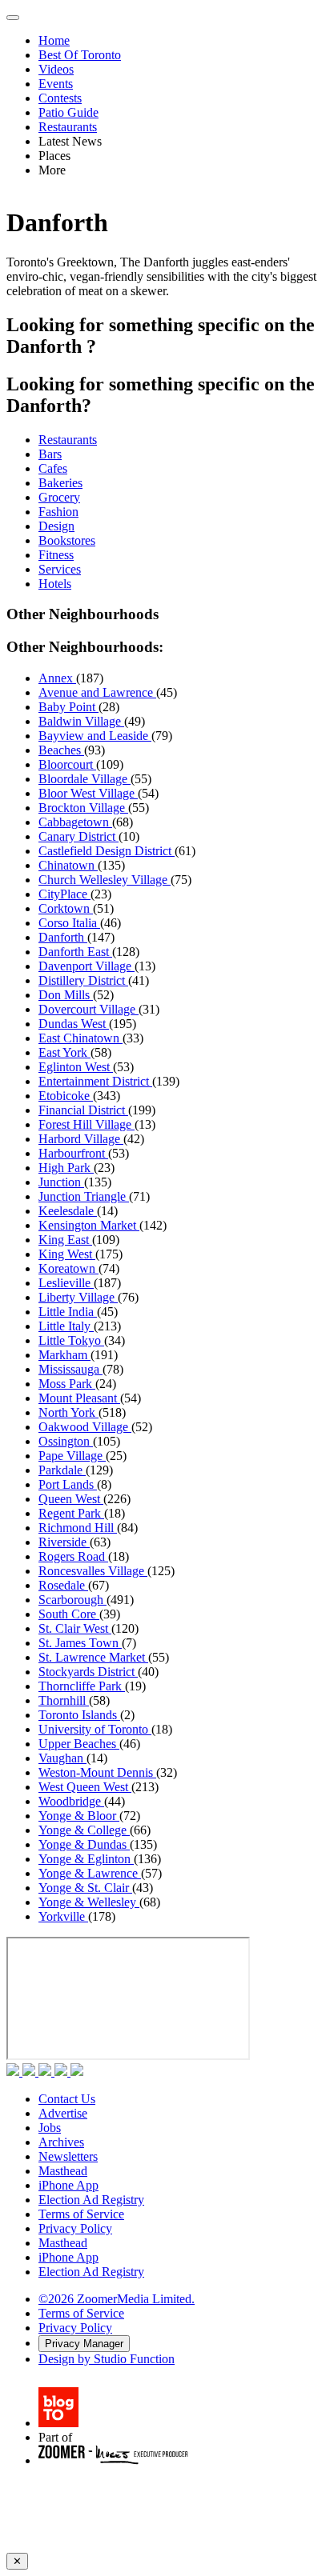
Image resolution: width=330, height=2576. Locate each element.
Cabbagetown (75, 822)
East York (64, 1052)
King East (65, 1240)
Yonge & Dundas (84, 1844)
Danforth (63, 937)
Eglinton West (76, 1067)
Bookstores (67, 540)
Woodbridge (71, 1801)
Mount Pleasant (79, 1398)
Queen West (71, 1499)
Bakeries (60, 483)
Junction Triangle (84, 1196)
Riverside (64, 1542)
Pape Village (72, 1456)
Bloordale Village (85, 779)
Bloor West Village (88, 793)
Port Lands (68, 1484)
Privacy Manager (84, 2344)
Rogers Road (73, 1556)
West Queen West (85, 1787)
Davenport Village (87, 966)
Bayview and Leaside (95, 736)
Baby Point (68, 707)
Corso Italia (69, 923)
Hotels (55, 584)
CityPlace (64, 894)
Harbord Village (81, 1139)
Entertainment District (95, 1081)
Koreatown (68, 1268)
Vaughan (62, 1758)
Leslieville (66, 1283)
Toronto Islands (79, 1715)
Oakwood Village (85, 1427)
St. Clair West (75, 1628)
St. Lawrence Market (93, 1657)
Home (54, 40)
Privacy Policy (75, 2228)
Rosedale (63, 1585)
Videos (56, 69)
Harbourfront (73, 1153)
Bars (50, 454)
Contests (60, 98)
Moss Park (67, 1384)
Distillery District (83, 980)
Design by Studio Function (107, 2359)
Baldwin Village (81, 721)
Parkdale (62, 1470)
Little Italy (66, 1326)
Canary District (78, 836)
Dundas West (74, 1024)
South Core (69, 1614)
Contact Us (67, 2099)
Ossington (66, 1441)
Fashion (58, 512)
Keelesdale (68, 1211)
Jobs (50, 2128)
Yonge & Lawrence (90, 1873)
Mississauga (70, 1369)
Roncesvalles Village (93, 1571)
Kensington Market (89, 1225)
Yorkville (63, 1916)
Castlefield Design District (107, 851)
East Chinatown (80, 1038)
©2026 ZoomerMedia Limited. (117, 2299)
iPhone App (68, 2185)
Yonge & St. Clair (85, 1888)
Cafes (53, 468)
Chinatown (68, 865)
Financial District (83, 1110)
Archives (61, 2142)
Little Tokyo (71, 1340)
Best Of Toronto (80, 55)
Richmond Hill (78, 1528)
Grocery (59, 497)
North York (68, 1412)
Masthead (63, 2171)
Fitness (56, 555)
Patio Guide (68, 112)
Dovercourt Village (89, 1009)
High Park (66, 1168)
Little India (68, 1312)
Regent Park (71, 1513)
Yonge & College (84, 1830)
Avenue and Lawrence (97, 692)
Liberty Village (78, 1297)
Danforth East (75, 952)
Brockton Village (83, 808)
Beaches (61, 750)
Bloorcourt (67, 764)
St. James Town (80, 1643)
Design (56, 526)
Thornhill (64, 1700)
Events (56, 84)
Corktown (66, 908)
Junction (61, 1182)
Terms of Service (81, 2214)
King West (67, 1254)
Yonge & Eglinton (86, 1859)
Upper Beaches (79, 1744)
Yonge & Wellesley (89, 1902)
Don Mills (66, 995)
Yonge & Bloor (79, 1816)
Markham (64, 1355)
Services (60, 569)
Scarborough (72, 1600)
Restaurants (68, 127)
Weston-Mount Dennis (97, 1772)
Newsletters (68, 2156)
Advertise (63, 2113)
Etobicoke (66, 1096)
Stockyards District (88, 1672)
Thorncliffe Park (82, 1686)
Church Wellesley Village (105, 880)
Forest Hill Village (87, 1124)
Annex (57, 678)
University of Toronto (95, 1729)
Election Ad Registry (91, 2200)
